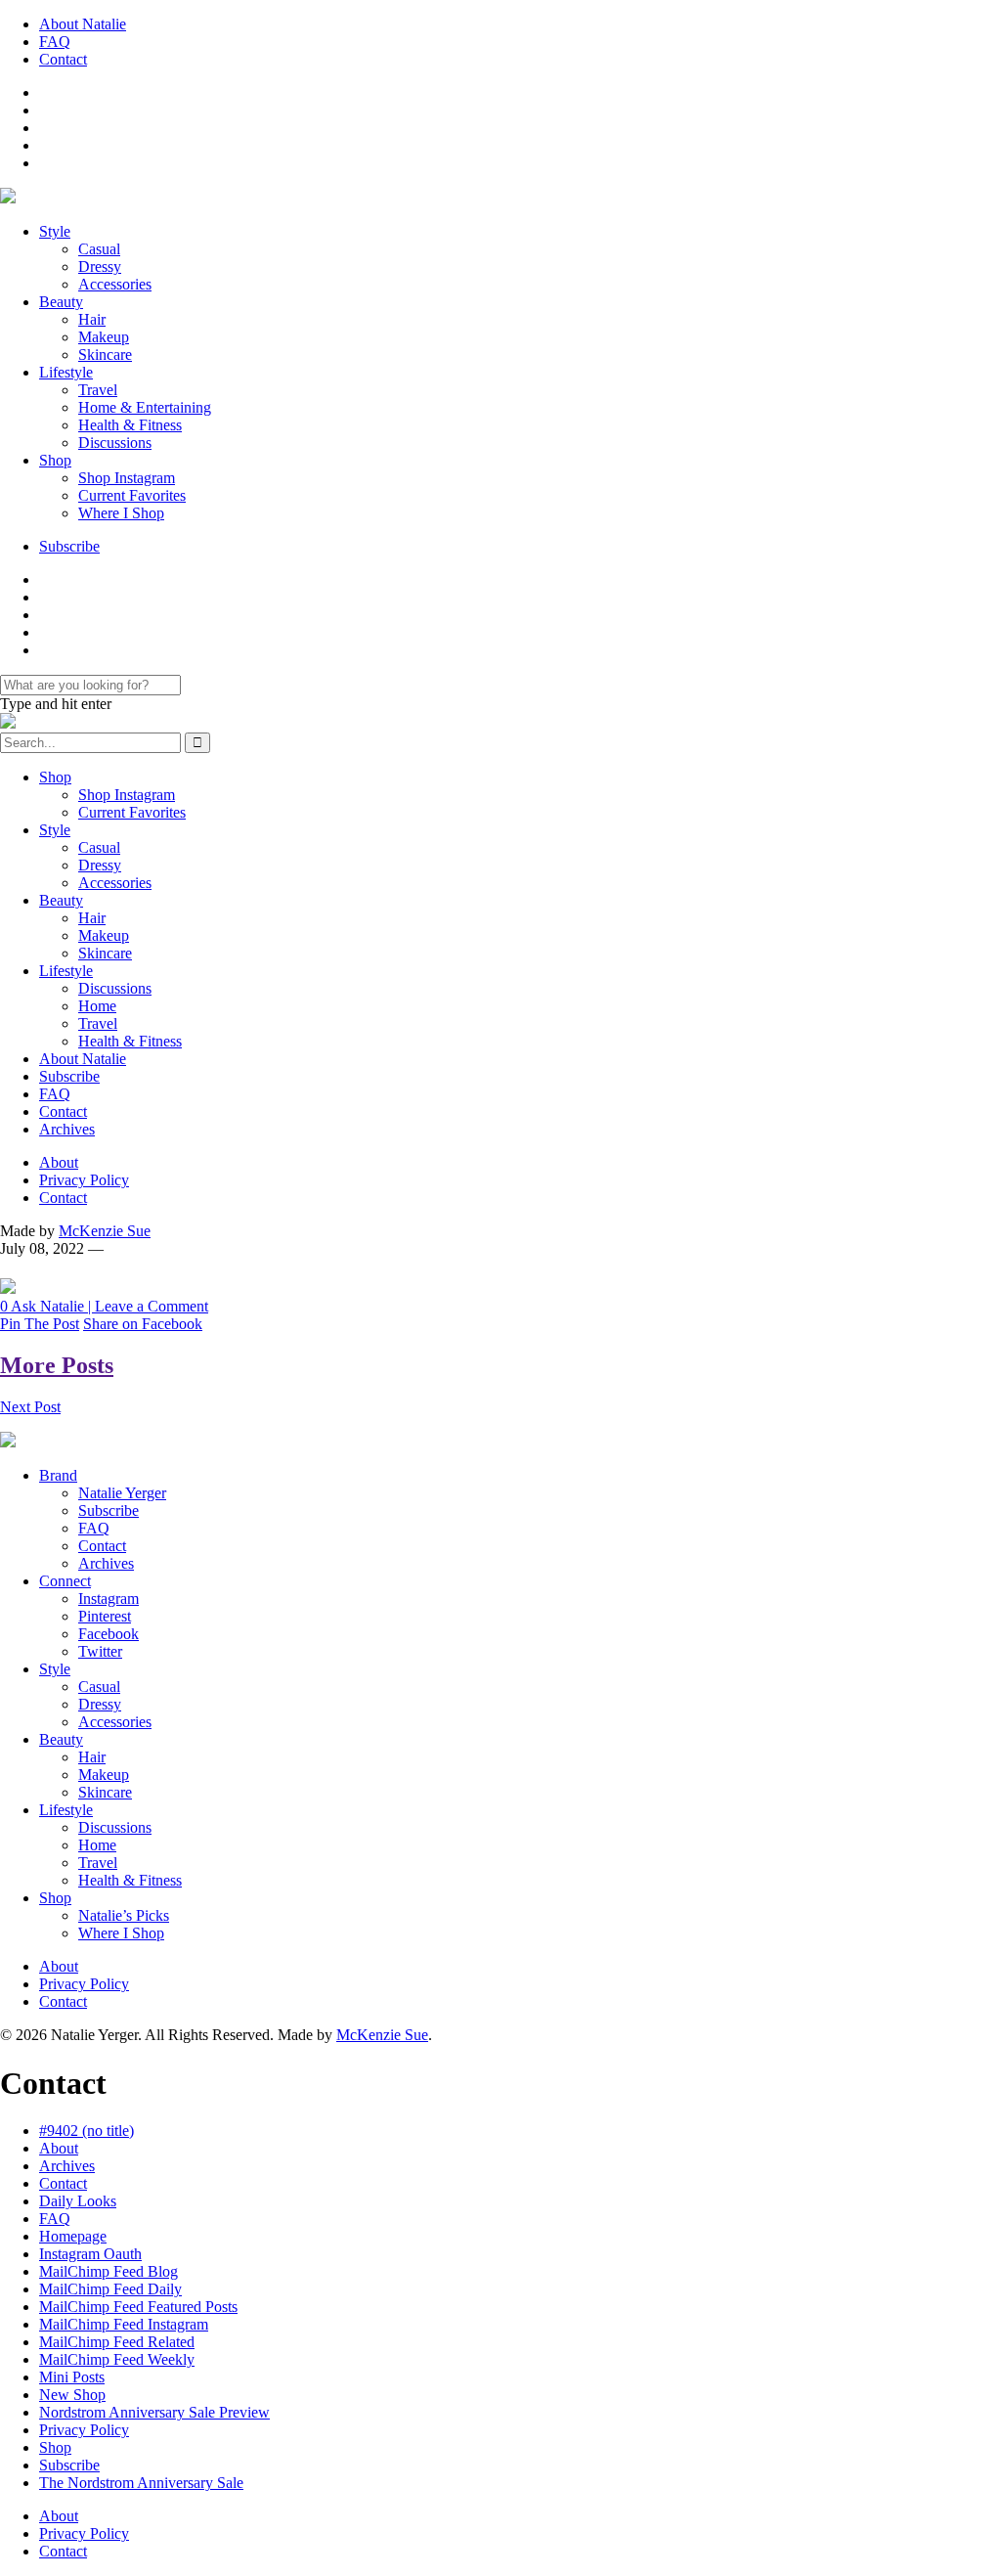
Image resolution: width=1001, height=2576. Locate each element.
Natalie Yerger (122, 1493)
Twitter (100, 1651)
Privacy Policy (84, 1180)
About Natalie (83, 24)
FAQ (55, 42)
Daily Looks (78, 2201)
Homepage (73, 2236)
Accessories (115, 284)
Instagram (109, 1599)
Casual (99, 249)
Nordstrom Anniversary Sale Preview (154, 2412)
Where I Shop (121, 513)
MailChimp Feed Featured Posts (138, 2307)
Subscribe (69, 546)
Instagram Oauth (90, 2254)
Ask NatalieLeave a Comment (104, 1306)
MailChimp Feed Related (117, 2342)
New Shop (72, 2395)
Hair (92, 319)
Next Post (30, 1407)
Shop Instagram (127, 478)
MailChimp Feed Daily (110, 2289)
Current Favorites (132, 495)
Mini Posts (72, 2377)
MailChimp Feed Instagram (124, 2324)
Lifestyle (66, 372)
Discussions (115, 443)
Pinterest (105, 1616)
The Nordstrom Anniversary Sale (141, 2483)
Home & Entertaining (145, 407)
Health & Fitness (130, 425)
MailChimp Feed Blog (109, 2271)
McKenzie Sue (105, 1231)
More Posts (57, 1365)
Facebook (109, 1634)
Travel (98, 390)
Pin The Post (40, 1324)
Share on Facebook (143, 1324)
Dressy (100, 266)
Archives (67, 1129)
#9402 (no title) (87, 2131)
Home (97, 1006)
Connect (65, 1581)
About (59, 1162)
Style (55, 231)
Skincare (105, 355)
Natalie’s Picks (124, 1915)
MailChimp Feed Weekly (117, 2359)
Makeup (104, 337)
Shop (55, 460)
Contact (63, 59)
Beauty (61, 302)
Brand (58, 1475)
